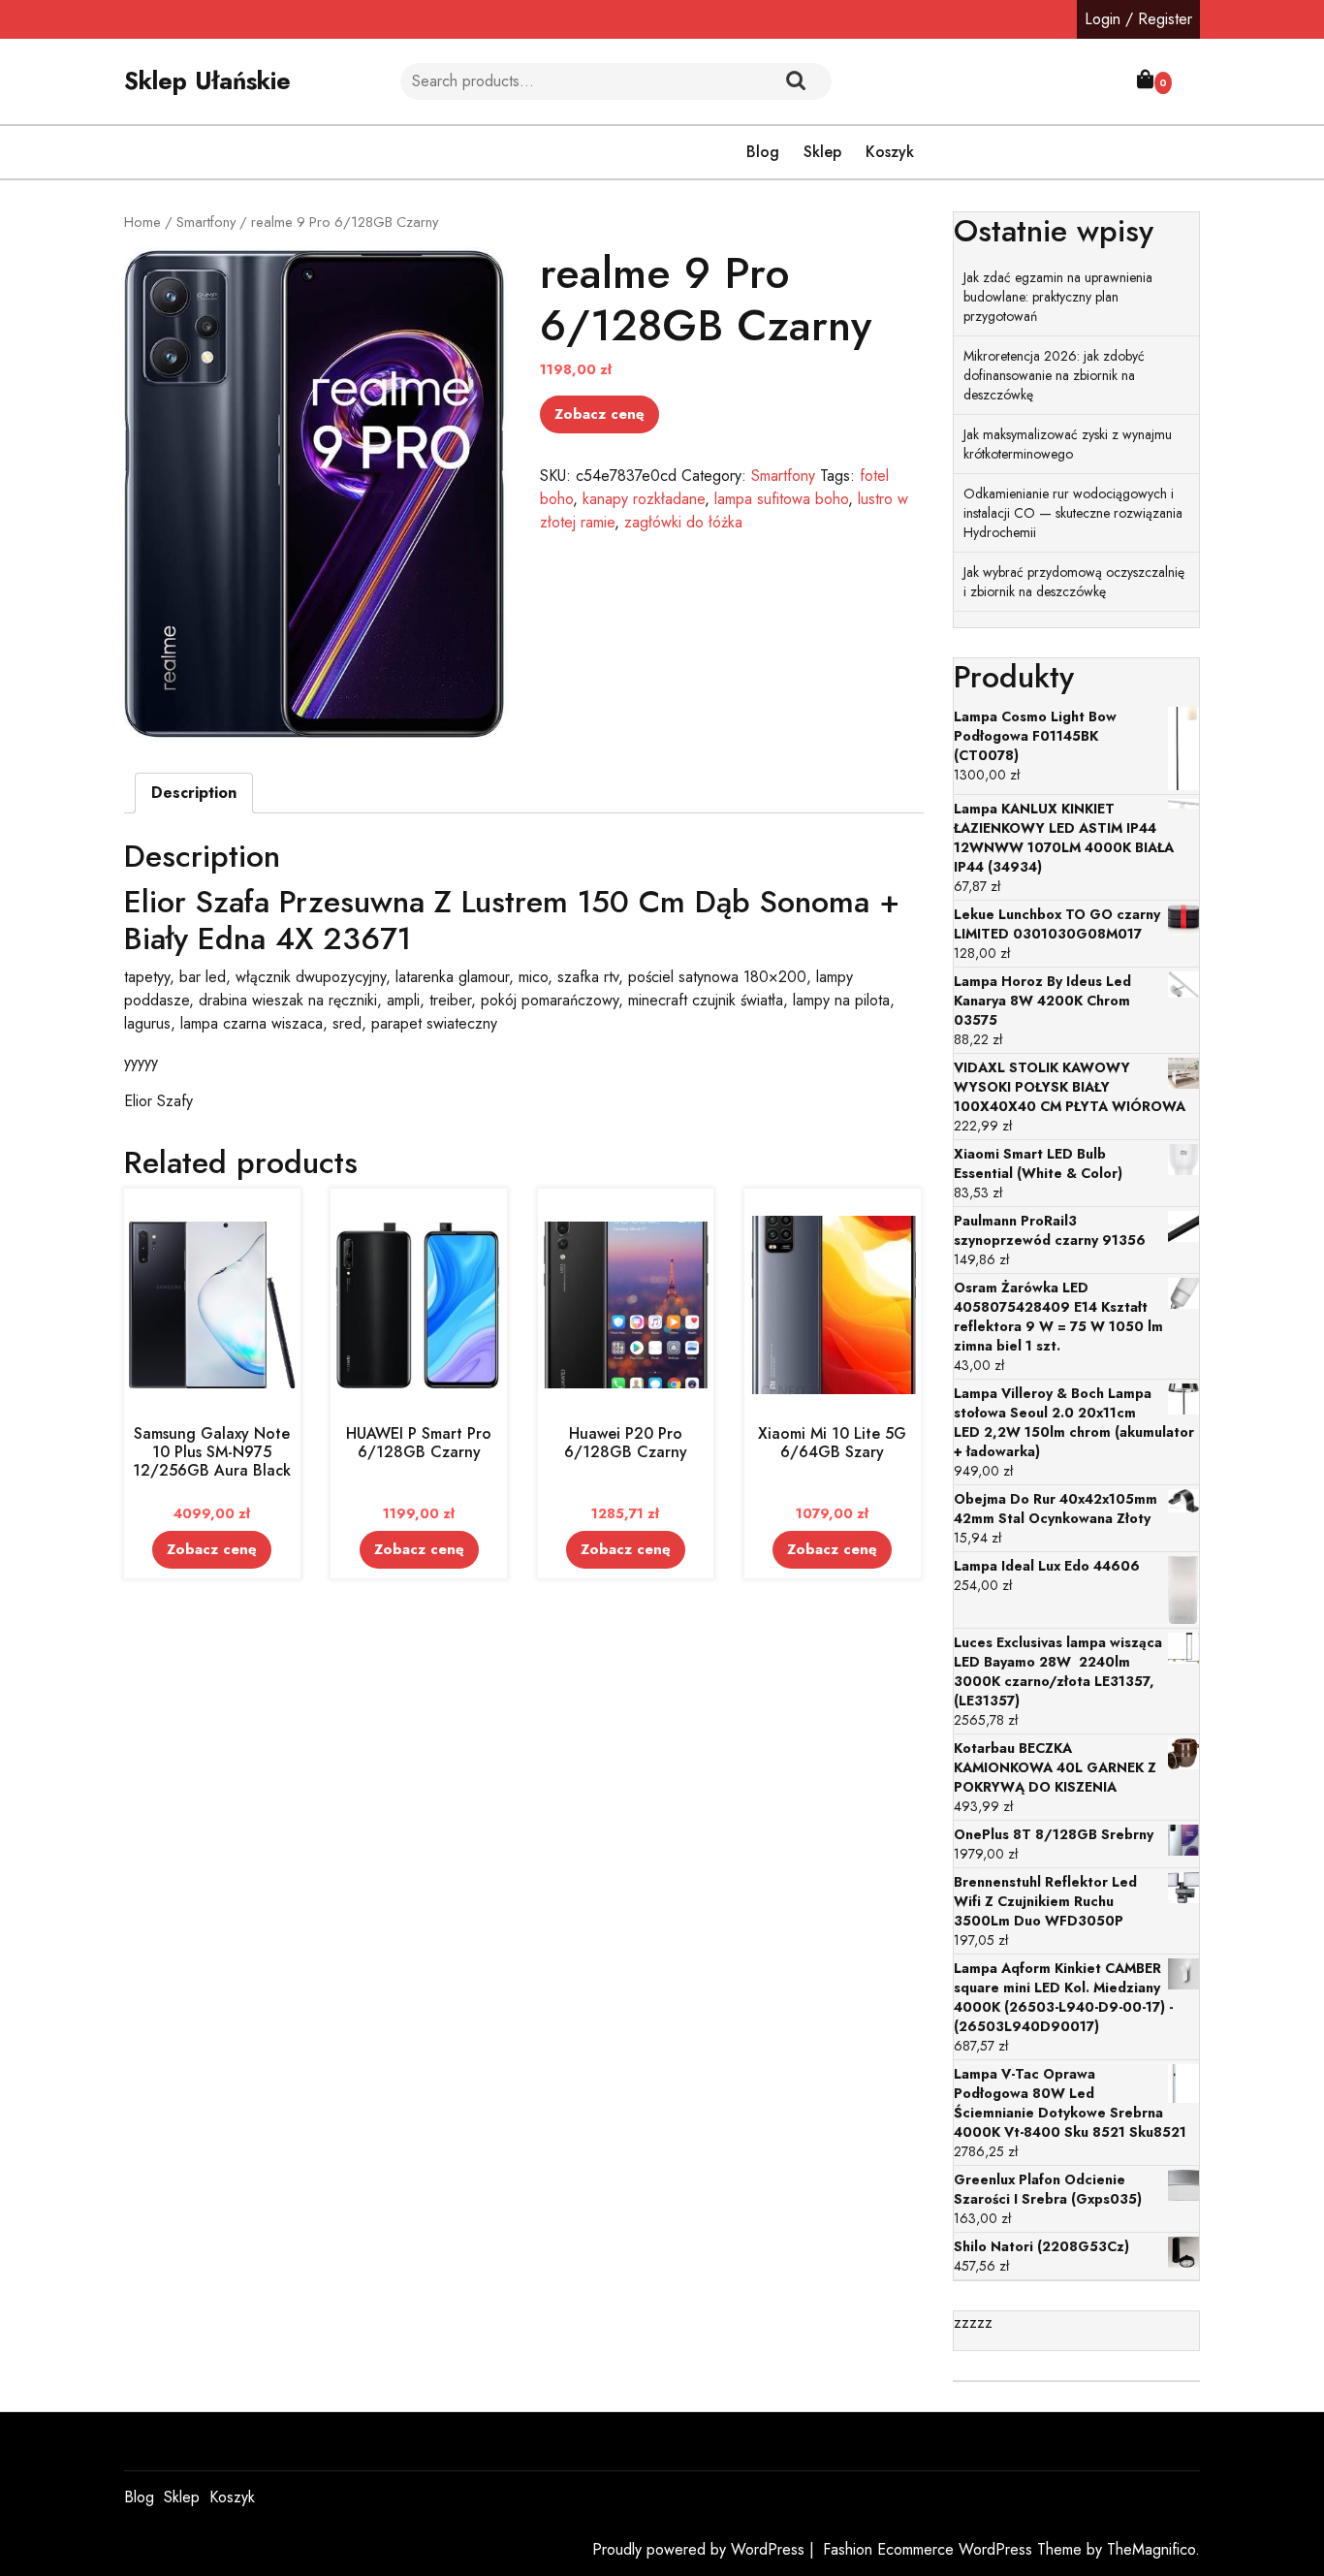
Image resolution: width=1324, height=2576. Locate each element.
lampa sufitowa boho (781, 499)
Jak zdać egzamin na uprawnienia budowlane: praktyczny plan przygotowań (1058, 297)
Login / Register (1138, 19)
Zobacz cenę (599, 414)
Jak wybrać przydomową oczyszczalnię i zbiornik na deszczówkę (1074, 582)
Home (142, 222)
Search (796, 81)
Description (194, 793)
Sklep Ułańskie (207, 80)
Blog (763, 152)
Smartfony (206, 222)
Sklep (822, 152)
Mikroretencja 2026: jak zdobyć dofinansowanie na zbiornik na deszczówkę (1054, 375)
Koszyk (890, 152)
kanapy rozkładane (644, 499)
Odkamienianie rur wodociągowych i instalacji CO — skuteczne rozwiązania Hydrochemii (1073, 513)
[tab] (194, 793)
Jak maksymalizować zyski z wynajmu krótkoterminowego (1068, 444)
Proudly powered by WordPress (701, 2549)
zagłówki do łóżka (683, 522)
